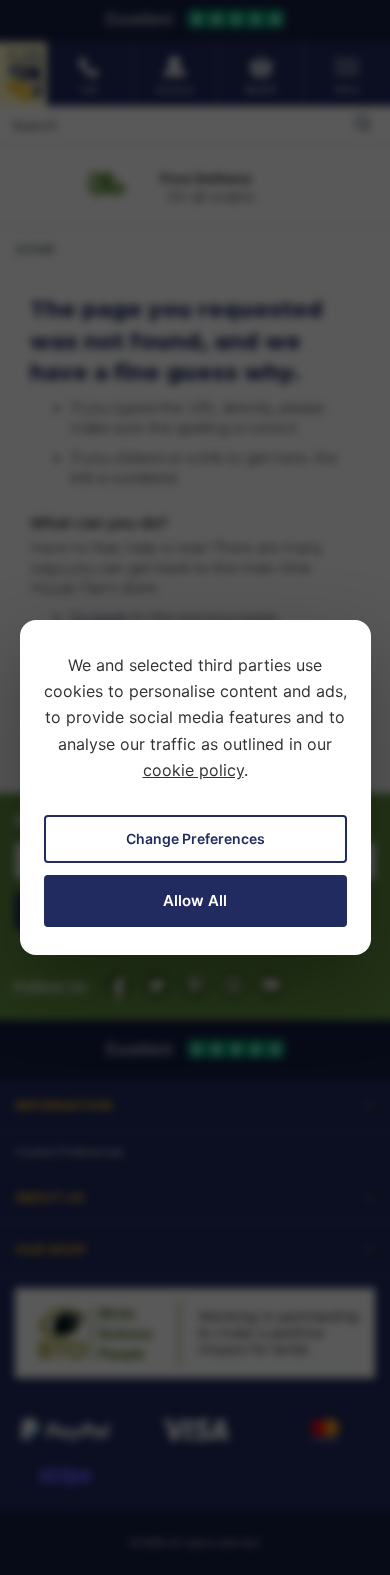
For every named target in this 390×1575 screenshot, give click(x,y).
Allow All (195, 900)
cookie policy (193, 770)
